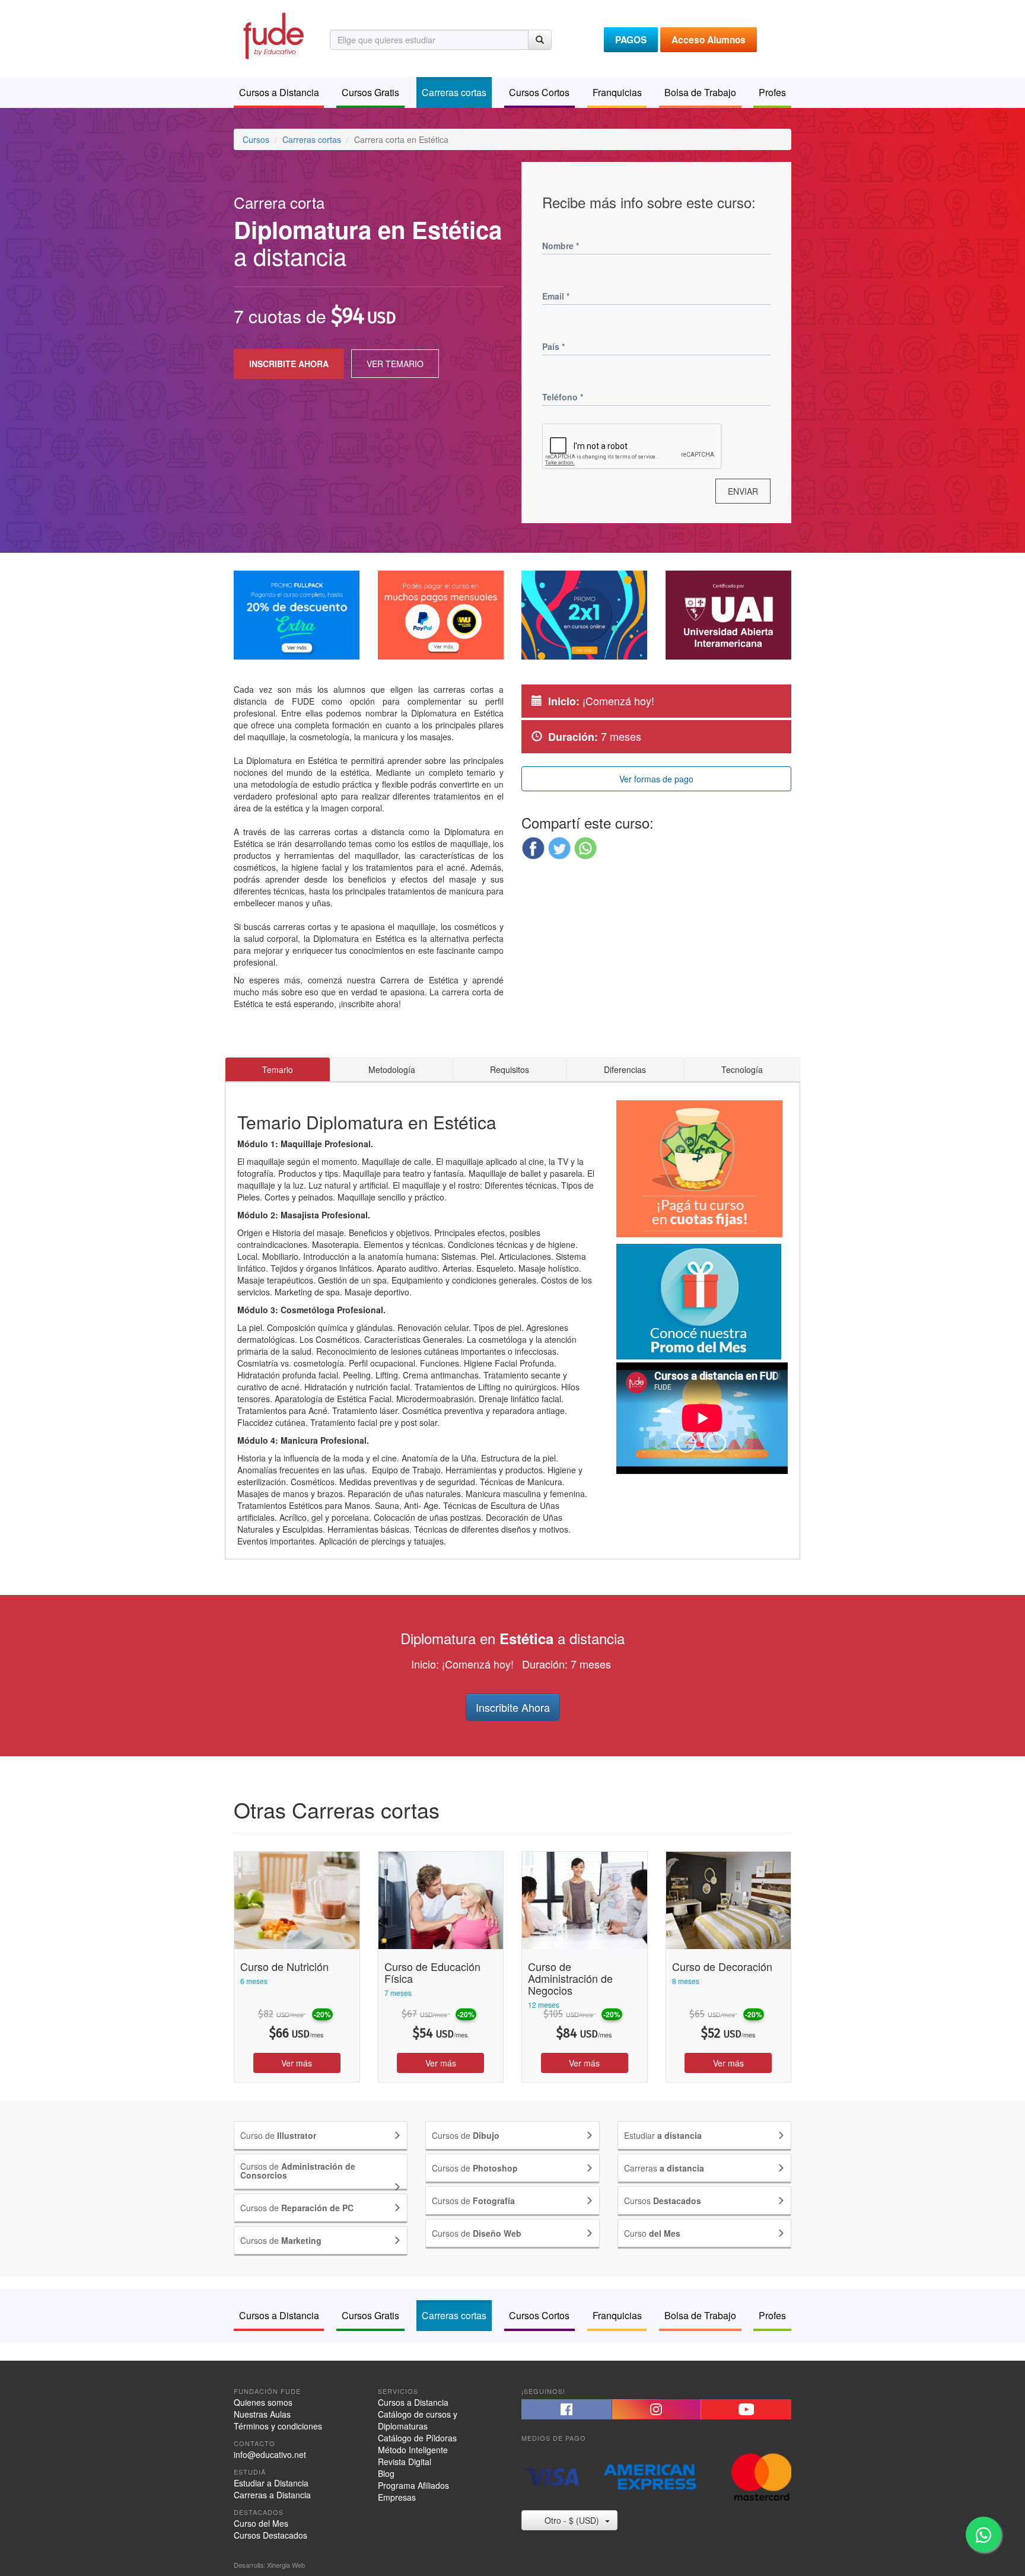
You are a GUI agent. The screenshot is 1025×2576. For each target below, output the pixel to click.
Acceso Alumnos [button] (709, 40)
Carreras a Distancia (272, 2495)
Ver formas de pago (656, 779)
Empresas (397, 2497)
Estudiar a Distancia (271, 2483)
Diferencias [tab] (625, 1069)
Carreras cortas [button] (454, 92)
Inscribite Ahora (513, 1707)
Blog (386, 2473)
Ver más (297, 2063)
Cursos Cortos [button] (539, 92)
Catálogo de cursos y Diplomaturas (418, 2420)
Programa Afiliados (413, 2485)
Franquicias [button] (617, 92)
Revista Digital (405, 2462)
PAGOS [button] (631, 40)
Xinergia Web (286, 2565)
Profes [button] (772, 92)
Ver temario (395, 364)
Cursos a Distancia (413, 2402)
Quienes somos (263, 2402)
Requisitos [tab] (510, 1069)
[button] (533, 848)
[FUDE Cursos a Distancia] (273, 34)
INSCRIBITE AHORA (289, 364)
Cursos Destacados (270, 2535)
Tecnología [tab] (742, 1069)
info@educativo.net (270, 2454)
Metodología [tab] (392, 1069)
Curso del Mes (261, 2523)
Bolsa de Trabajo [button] (700, 92)
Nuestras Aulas (262, 2414)
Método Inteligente (413, 2450)
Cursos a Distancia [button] (279, 92)
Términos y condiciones (278, 2426)
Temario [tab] (278, 1069)
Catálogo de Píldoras (417, 2438)
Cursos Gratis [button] (370, 92)
